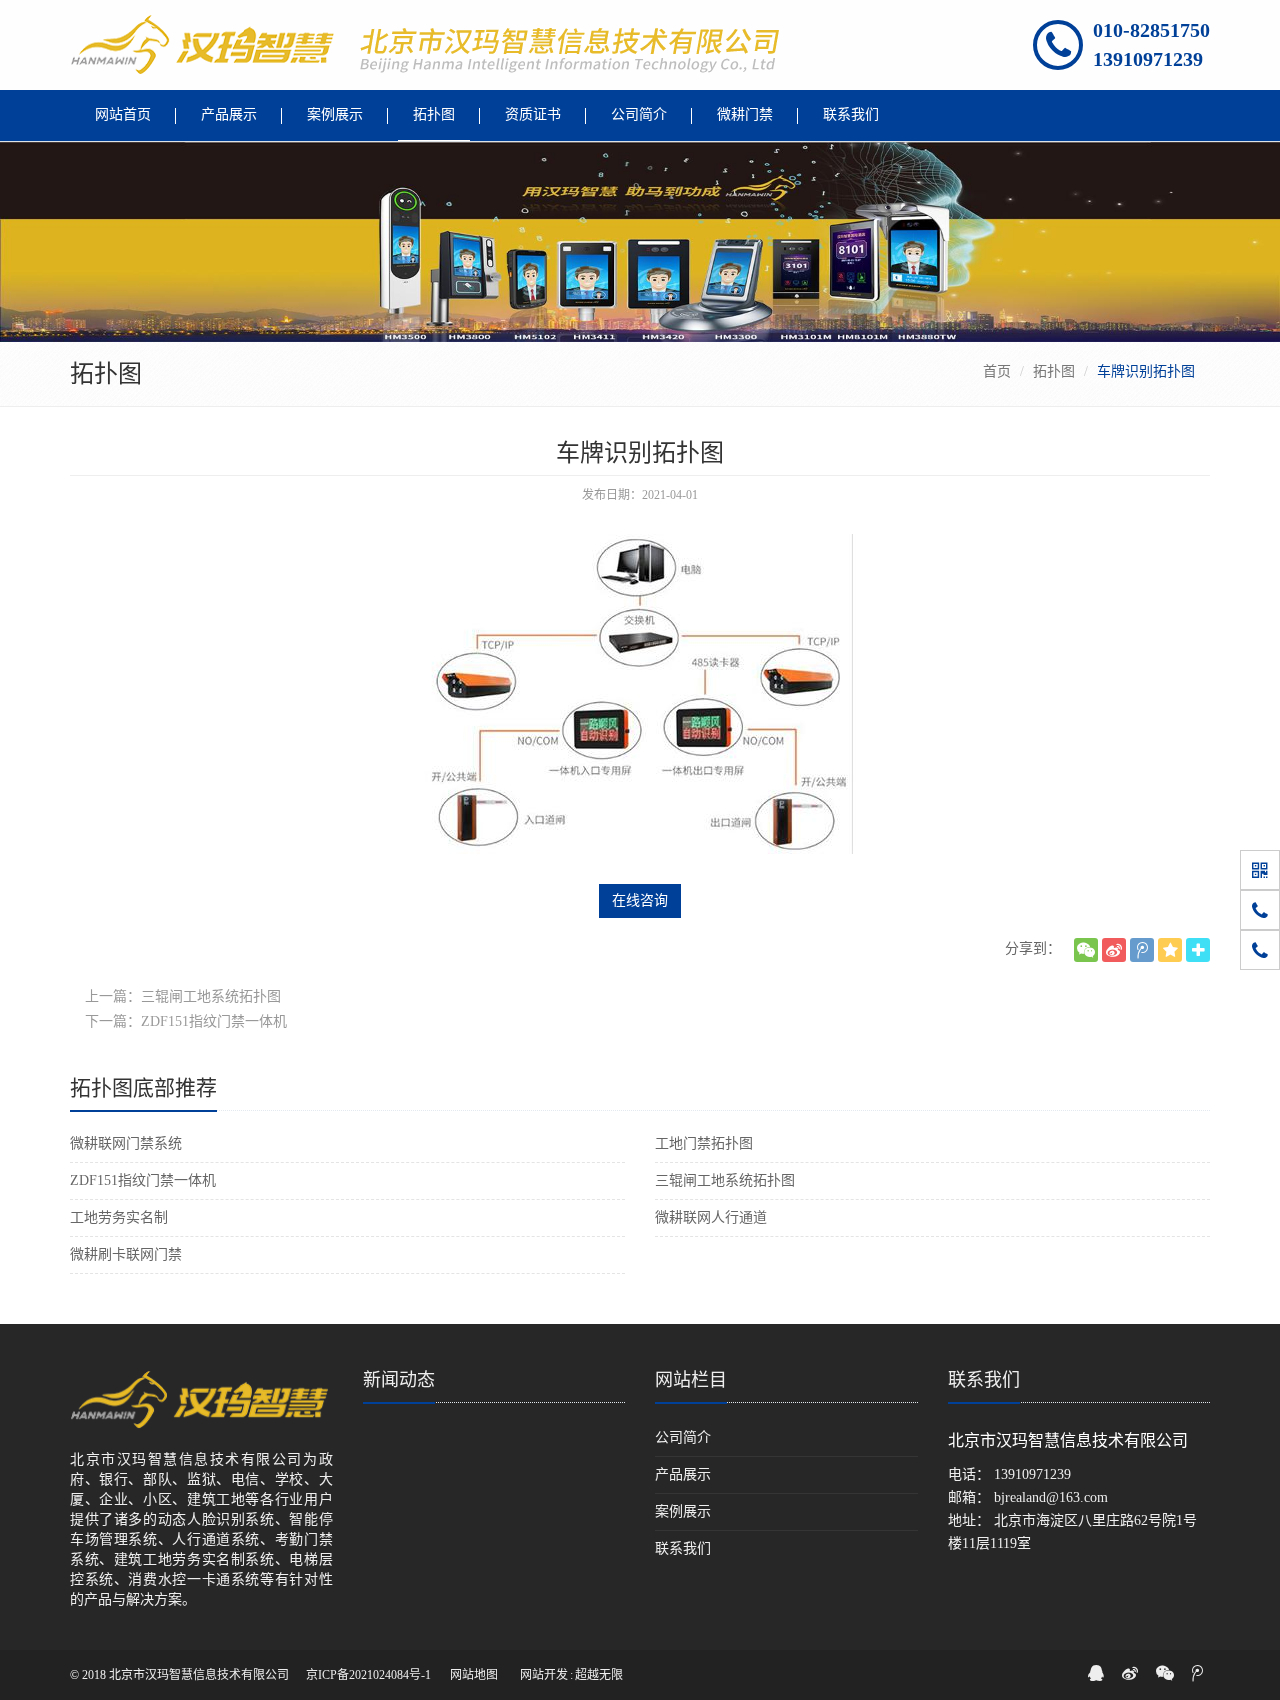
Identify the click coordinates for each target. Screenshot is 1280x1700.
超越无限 (599, 1675)
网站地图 (474, 1675)
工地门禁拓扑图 (704, 1143)
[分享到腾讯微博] (1142, 950)
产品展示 (683, 1474)
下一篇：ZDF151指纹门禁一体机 (186, 1021)
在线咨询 (640, 900)
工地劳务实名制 (119, 1217)
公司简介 (683, 1437)
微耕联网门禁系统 (126, 1143)
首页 (997, 371)
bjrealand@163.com (1051, 1497)
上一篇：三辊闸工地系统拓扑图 (183, 996)
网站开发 (544, 1675)
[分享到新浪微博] (1114, 950)
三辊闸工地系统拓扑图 (725, 1180)
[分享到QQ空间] (1170, 950)
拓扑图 (1054, 371)
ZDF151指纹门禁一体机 (143, 1180)
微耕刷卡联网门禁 (126, 1254)
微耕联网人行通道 (711, 1217)
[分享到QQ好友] (1096, 1673)
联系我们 (683, 1548)
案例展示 (683, 1511)
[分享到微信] (1086, 950)
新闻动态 (399, 1380)
